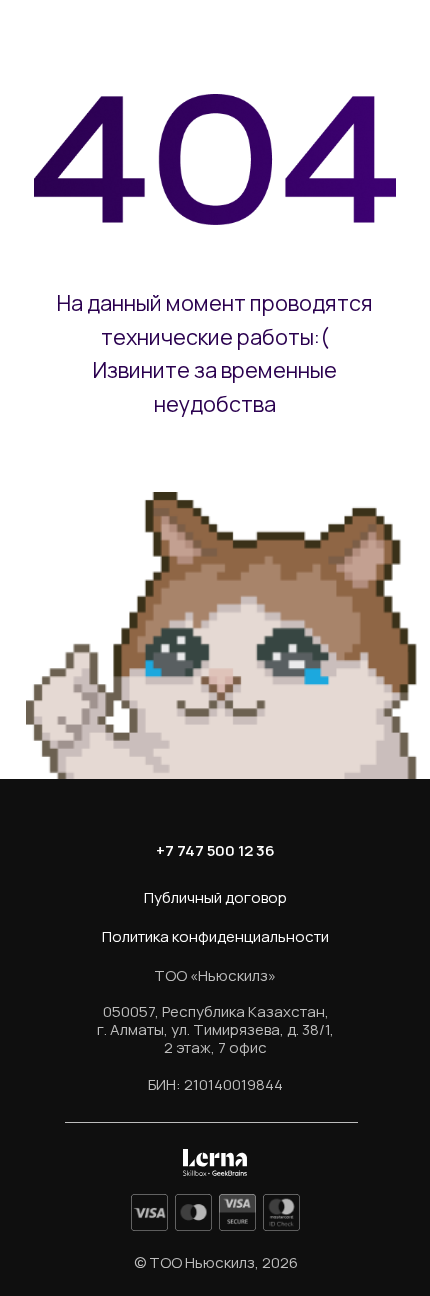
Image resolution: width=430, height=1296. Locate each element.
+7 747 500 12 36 (215, 850)
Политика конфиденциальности (215, 936)
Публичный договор (215, 897)
